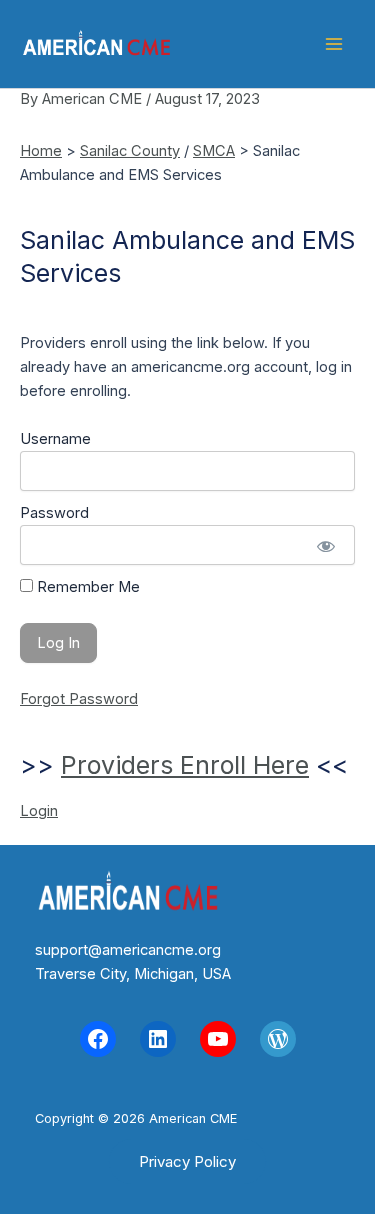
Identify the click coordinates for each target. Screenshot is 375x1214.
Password (54, 513)
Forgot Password (79, 699)
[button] (187, 1161)
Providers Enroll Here (185, 765)
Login (39, 811)
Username (55, 439)
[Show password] (325, 545)
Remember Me (86, 587)
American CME (237, 44)
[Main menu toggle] (334, 44)
